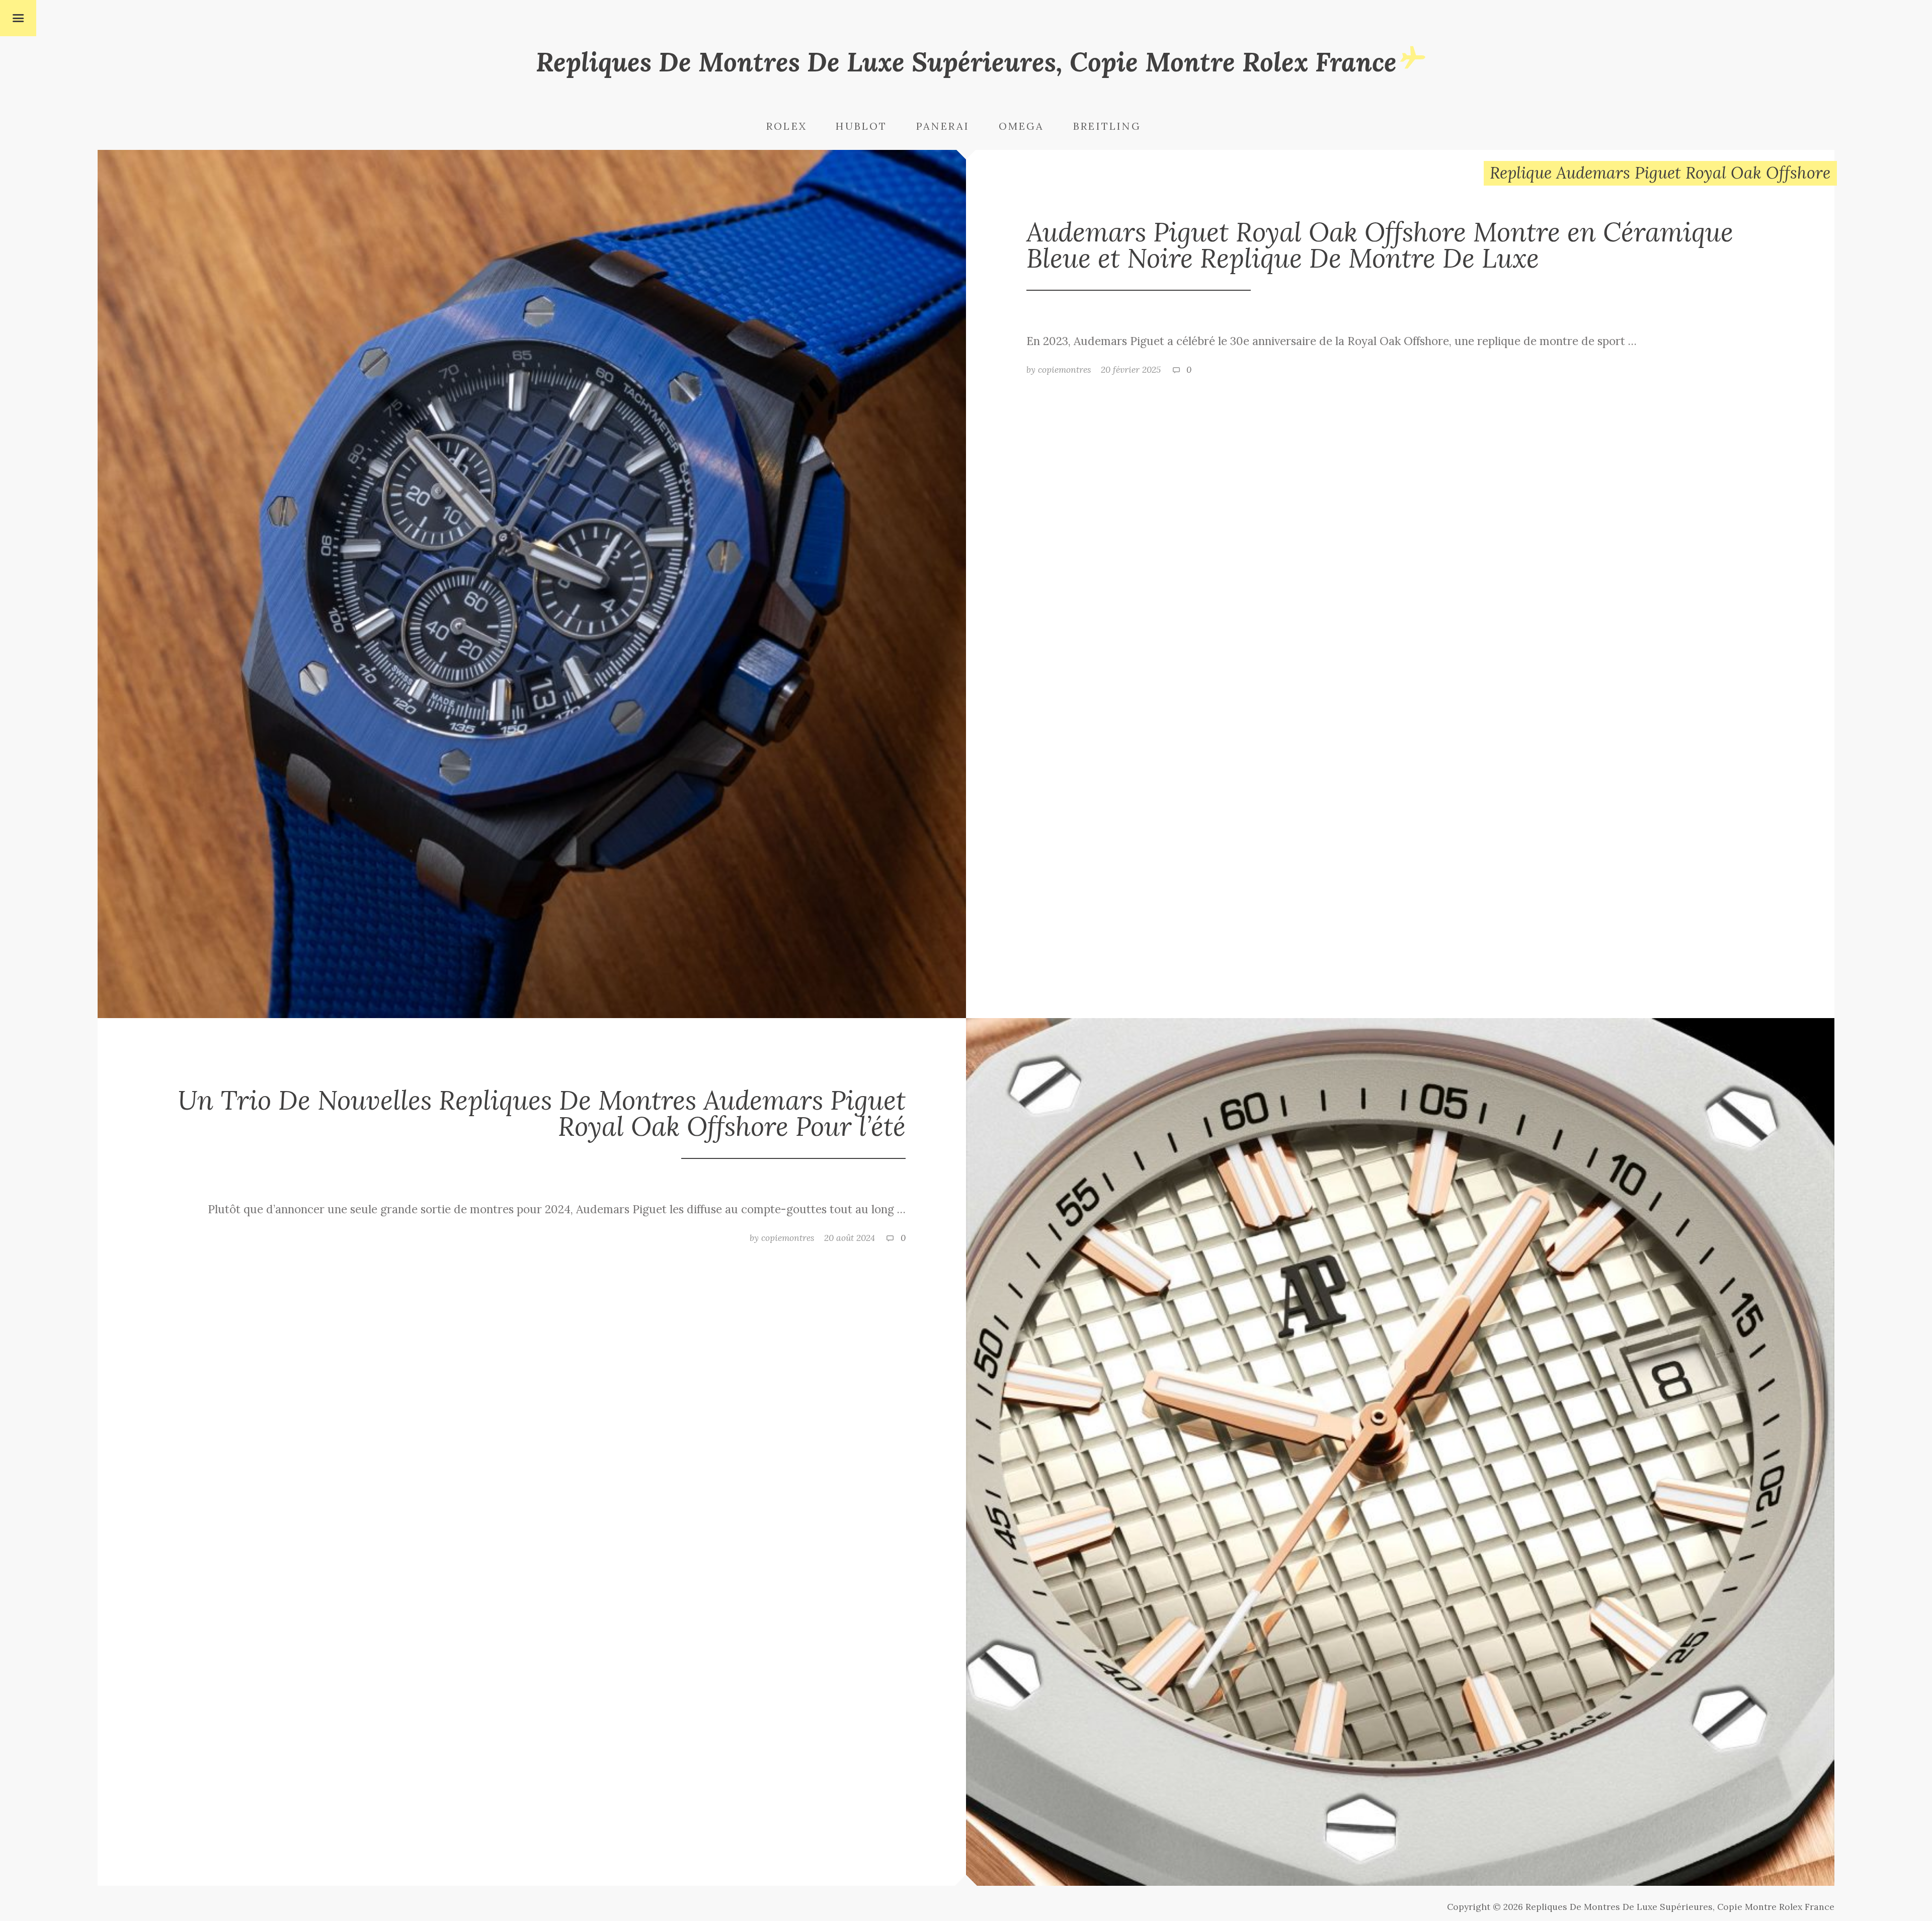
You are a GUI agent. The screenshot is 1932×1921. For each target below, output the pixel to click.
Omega (1022, 126)
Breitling (1107, 126)
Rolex (787, 126)
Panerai (943, 126)
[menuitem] (800, 127)
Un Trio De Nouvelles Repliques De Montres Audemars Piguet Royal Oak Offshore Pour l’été (542, 1113)
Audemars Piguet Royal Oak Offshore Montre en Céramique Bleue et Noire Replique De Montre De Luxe (1380, 245)
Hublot (861, 126)
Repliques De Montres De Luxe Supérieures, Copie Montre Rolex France (966, 62)
